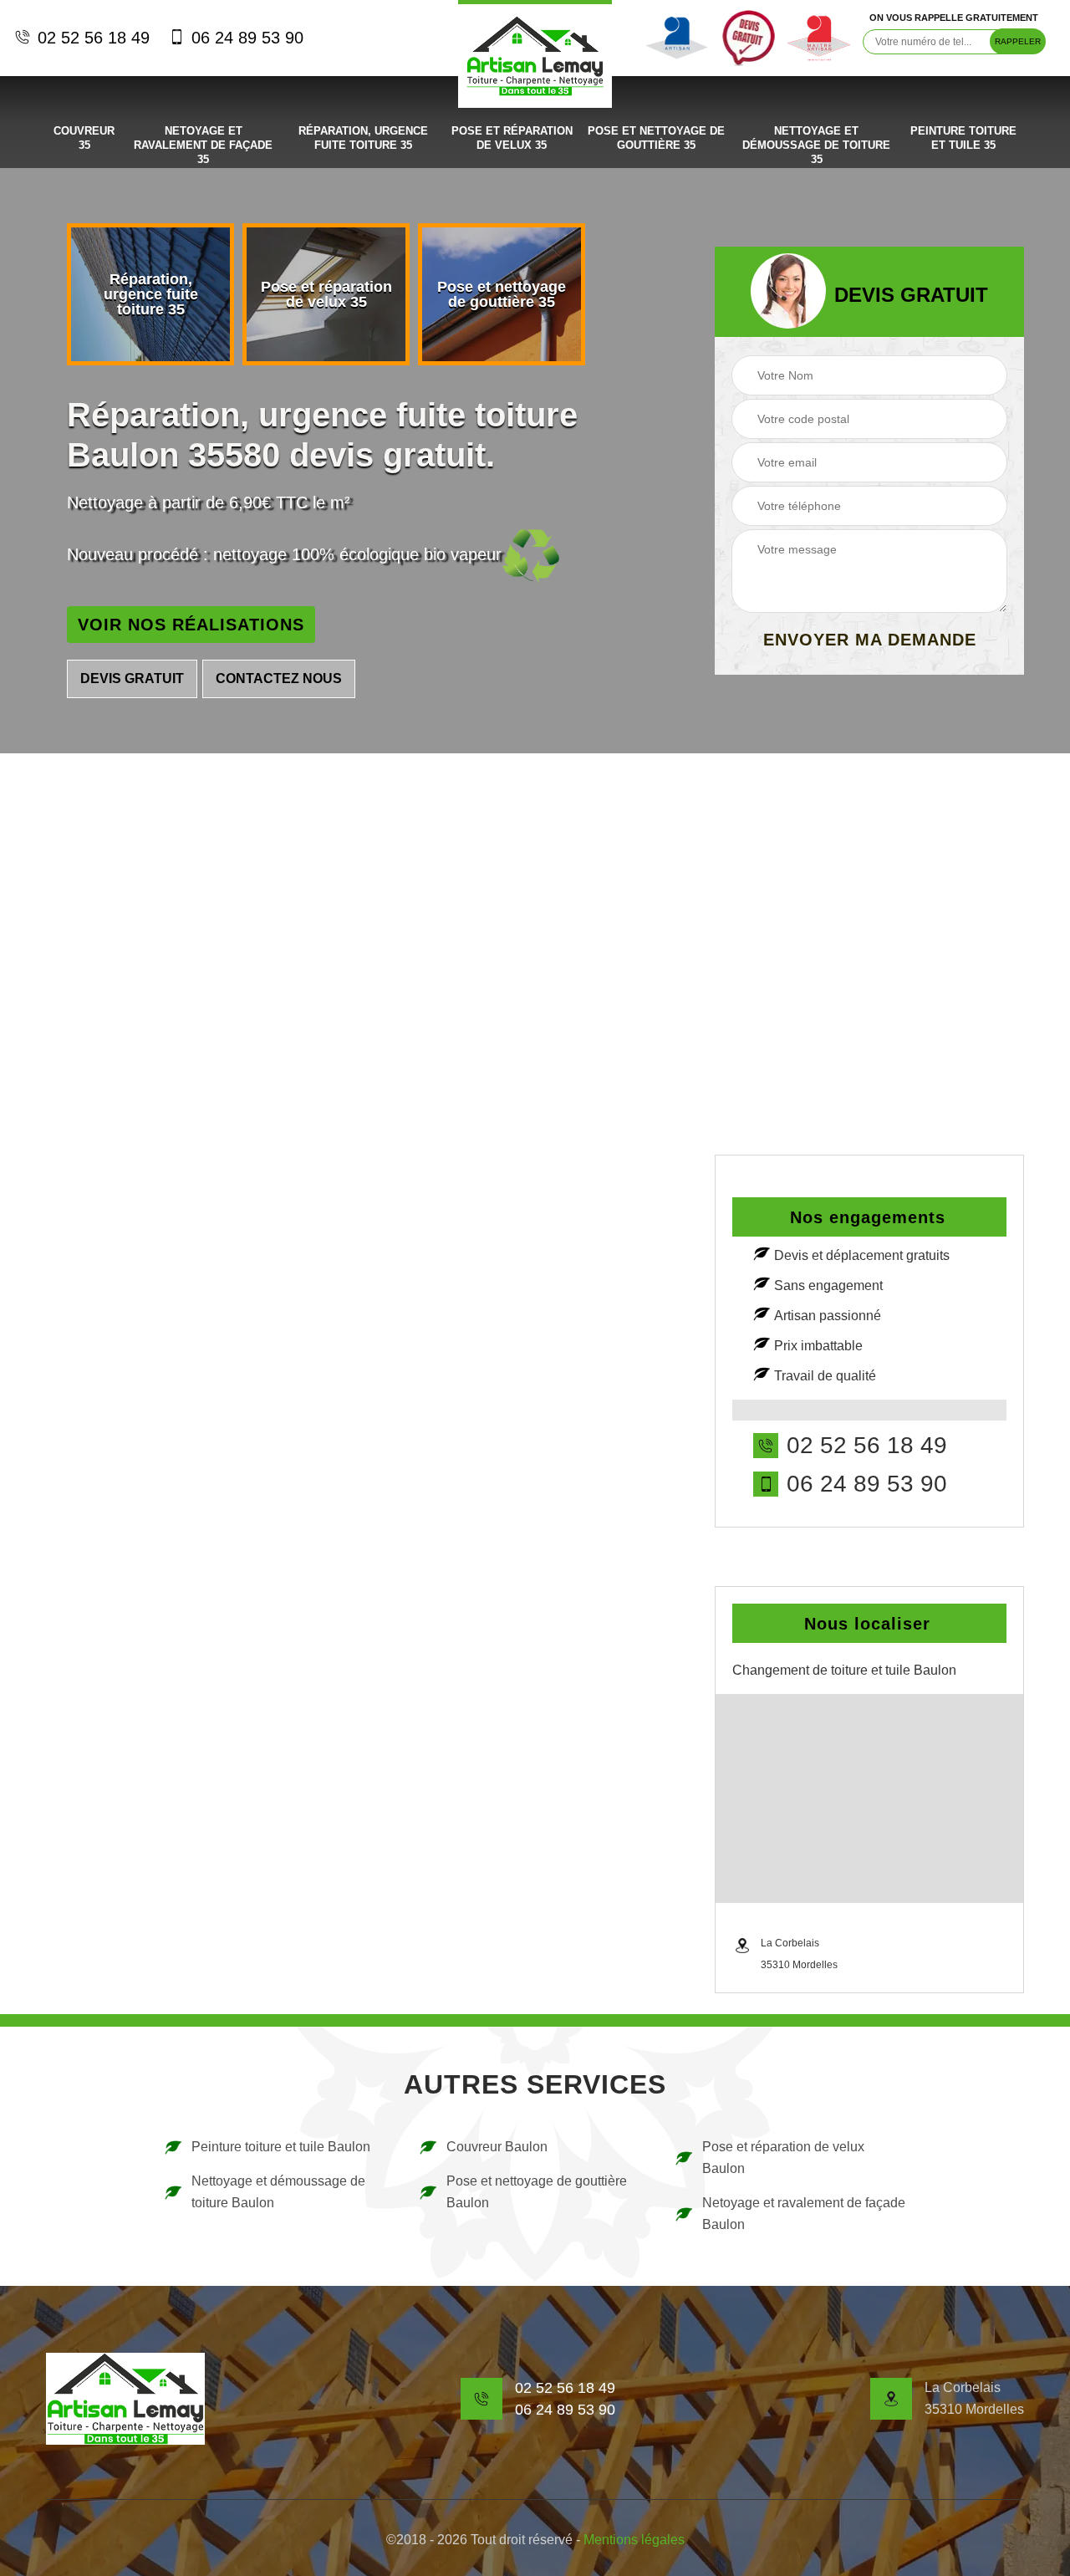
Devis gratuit (132, 678)
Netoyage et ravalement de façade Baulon (804, 2214)
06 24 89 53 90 (245, 38)
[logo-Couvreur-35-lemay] (535, 54)
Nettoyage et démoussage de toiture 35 (816, 145)
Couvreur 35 (84, 138)
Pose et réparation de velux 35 (512, 138)
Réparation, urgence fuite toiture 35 (363, 138)
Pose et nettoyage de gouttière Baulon (537, 2192)
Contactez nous (279, 678)
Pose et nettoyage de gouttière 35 (656, 138)
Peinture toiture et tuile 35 (963, 138)
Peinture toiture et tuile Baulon (281, 2147)
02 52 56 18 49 (91, 38)
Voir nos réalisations (191, 625)
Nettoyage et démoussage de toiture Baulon (278, 2192)
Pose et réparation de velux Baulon (783, 2158)
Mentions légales (634, 2540)
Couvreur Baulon (497, 2147)
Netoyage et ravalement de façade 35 (203, 145)
